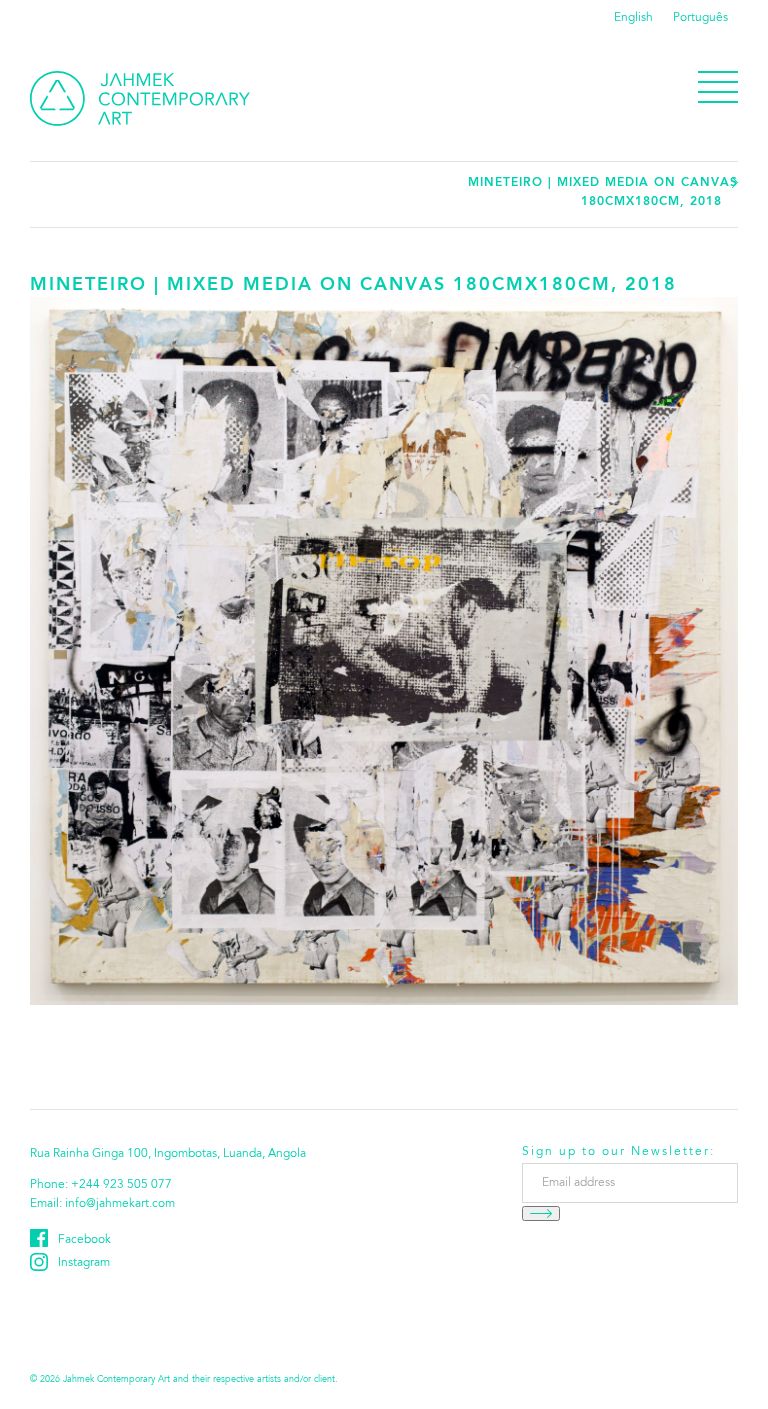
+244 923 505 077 (121, 1185)
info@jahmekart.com (120, 1204)
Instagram (84, 1263)
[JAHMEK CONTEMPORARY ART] (140, 98)
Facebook (84, 1240)
